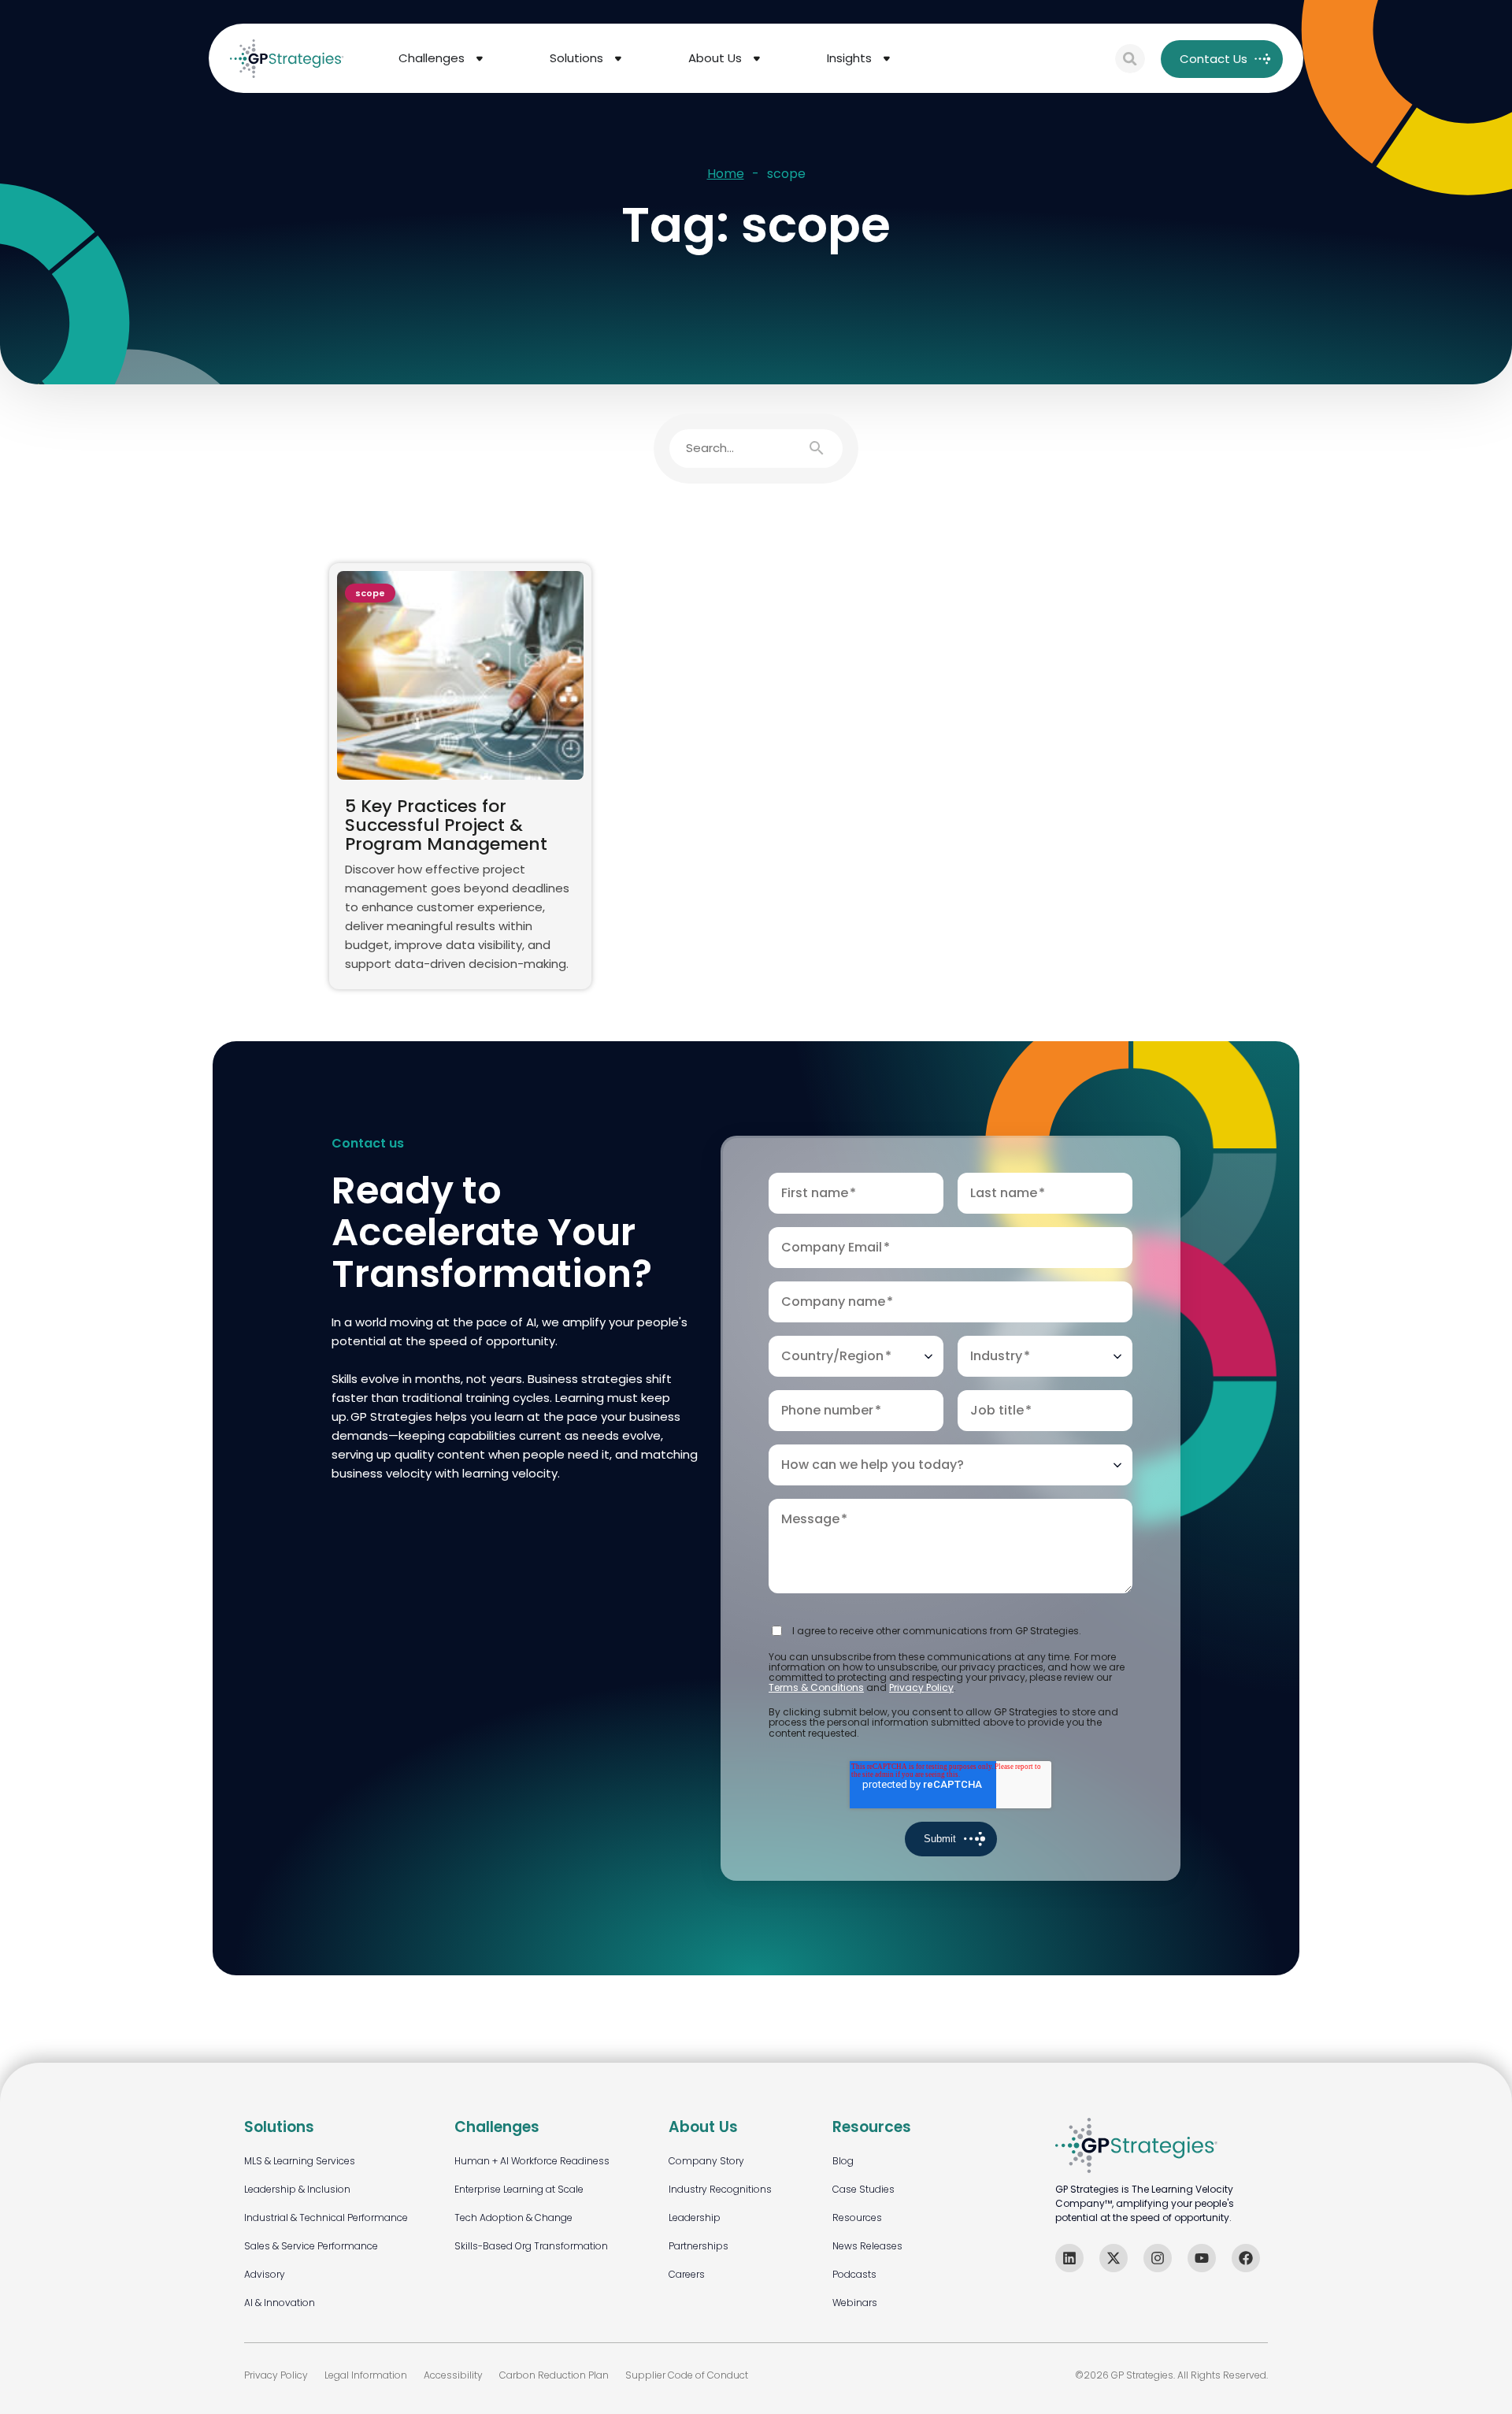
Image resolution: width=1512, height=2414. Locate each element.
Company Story (706, 2161)
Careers (687, 2274)
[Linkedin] (1069, 2258)
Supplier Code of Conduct (687, 2375)
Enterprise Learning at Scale (519, 2189)
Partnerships (699, 2246)
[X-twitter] (1114, 2258)
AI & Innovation (280, 2303)
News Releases (867, 2246)
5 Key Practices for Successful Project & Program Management (446, 825)
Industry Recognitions (720, 2189)
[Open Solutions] (618, 59)
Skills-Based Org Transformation (531, 2246)
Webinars (855, 2303)
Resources (857, 2217)
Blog (843, 2161)
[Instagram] (1158, 2258)
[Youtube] (1202, 2258)
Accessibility (453, 2375)
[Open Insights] (887, 59)
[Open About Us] (757, 59)
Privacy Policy (921, 1687)
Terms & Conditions (816, 1687)
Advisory (265, 2274)
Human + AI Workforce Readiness (532, 2161)
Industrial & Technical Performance (326, 2217)
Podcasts (854, 2274)
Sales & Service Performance (311, 2246)
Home (726, 174)
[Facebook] (1246, 2258)
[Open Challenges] (480, 59)
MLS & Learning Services (300, 2161)
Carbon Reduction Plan (554, 2375)
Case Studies (863, 2189)
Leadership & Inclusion (297, 2189)
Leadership (695, 2217)
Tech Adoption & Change (513, 2217)
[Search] (1130, 59)
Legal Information (366, 2375)
